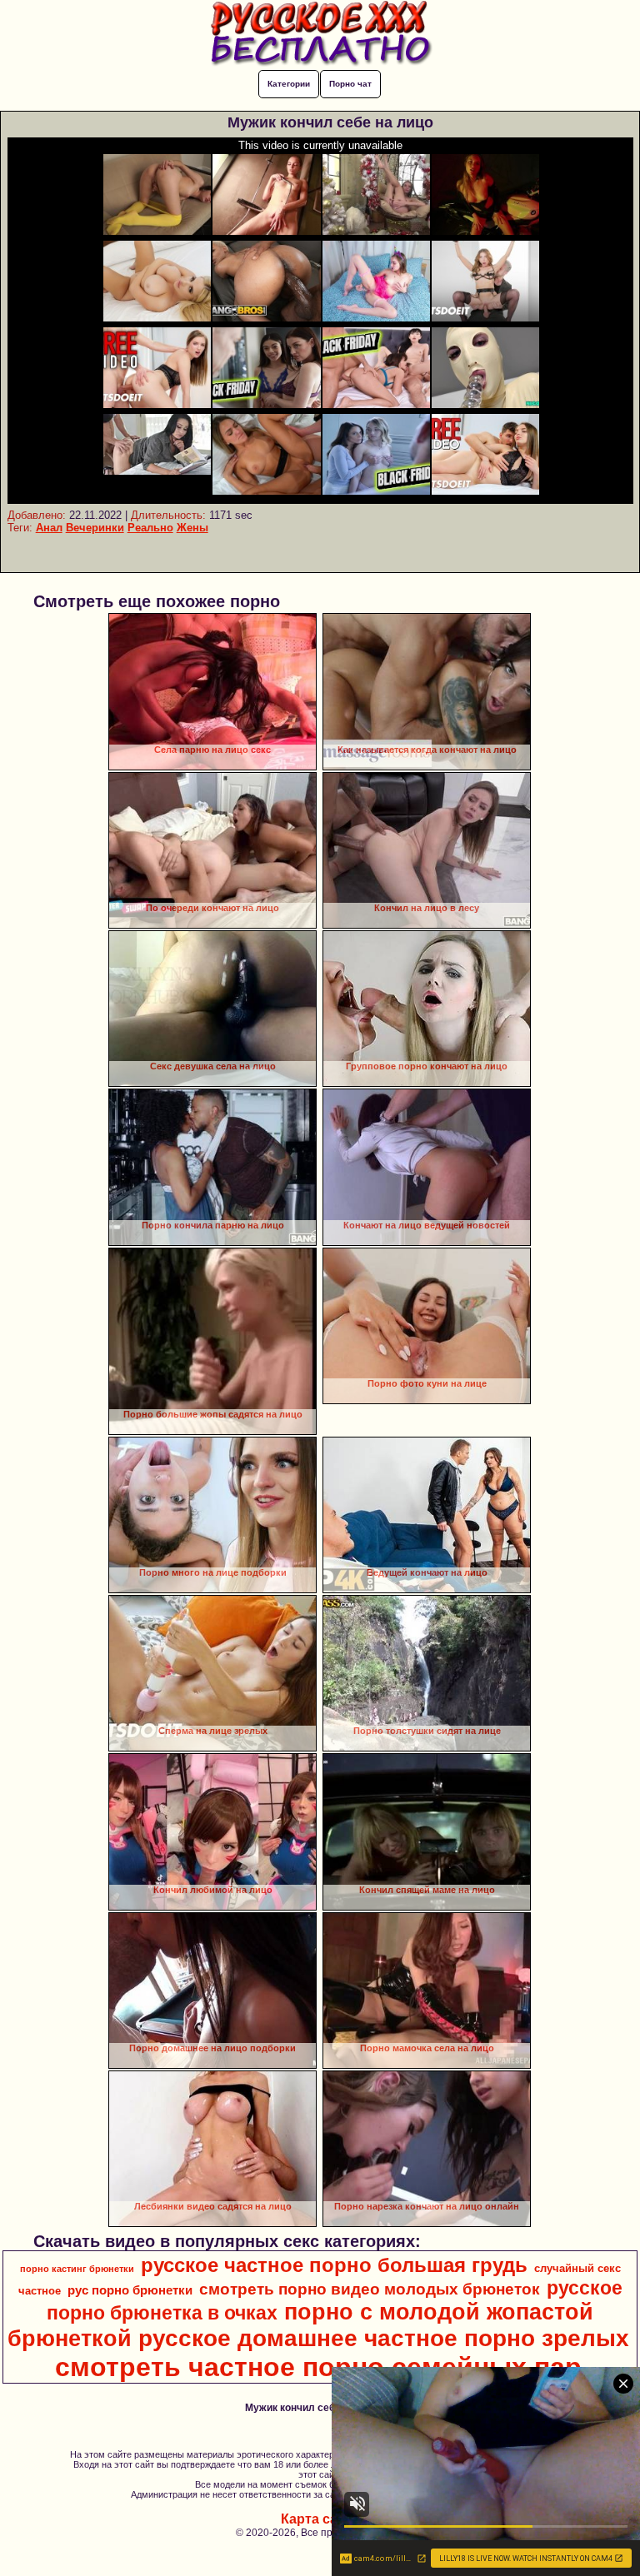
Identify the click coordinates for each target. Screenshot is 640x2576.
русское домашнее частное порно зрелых (384, 2338)
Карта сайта (320, 2519)
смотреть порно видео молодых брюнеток (370, 2289)
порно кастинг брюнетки (77, 2269)
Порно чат (350, 84)
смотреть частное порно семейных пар (318, 2367)
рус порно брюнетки (130, 2290)
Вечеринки (95, 528)
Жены (192, 528)
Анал (49, 528)
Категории (289, 84)
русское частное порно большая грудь (334, 2265)
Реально (150, 528)
